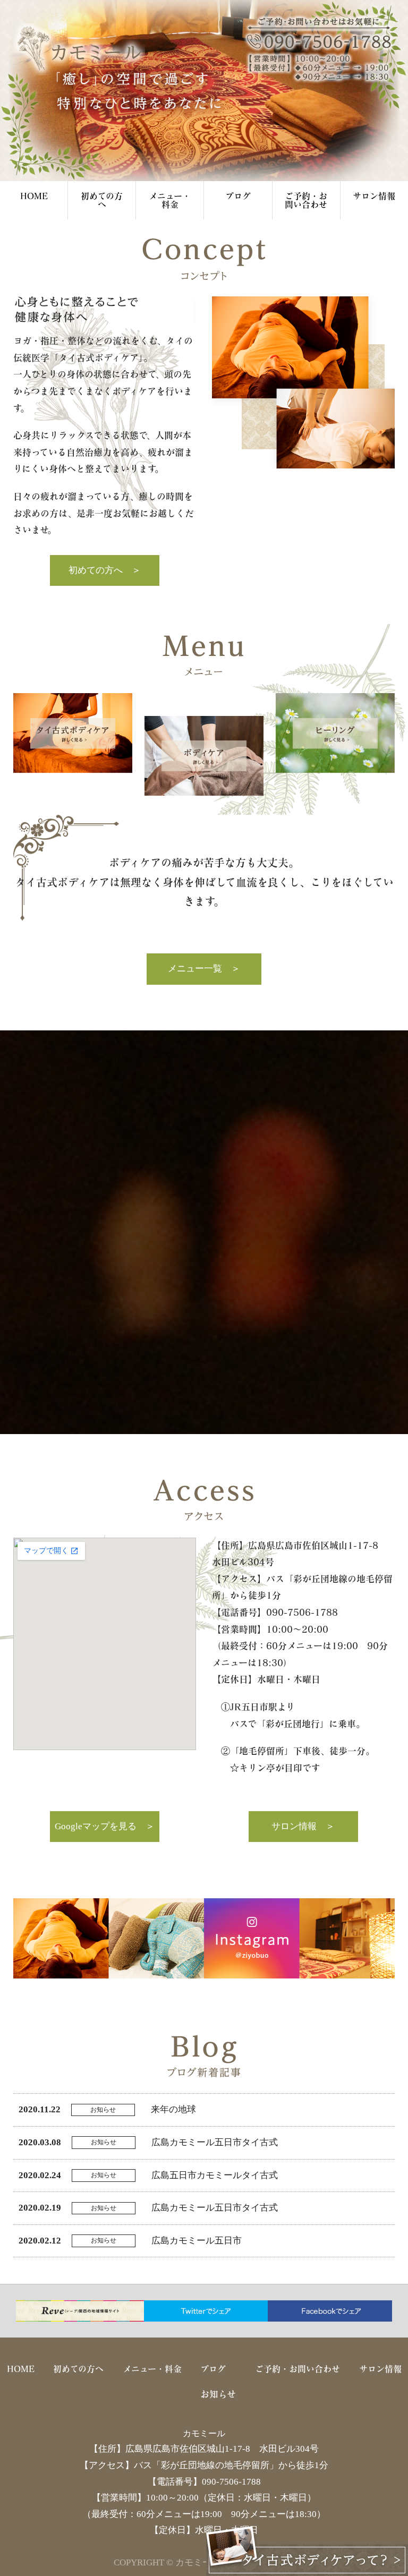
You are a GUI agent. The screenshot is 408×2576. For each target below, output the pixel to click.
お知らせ (218, 2394)
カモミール (204, 2433)
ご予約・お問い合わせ (306, 200)
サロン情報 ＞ (303, 1826)
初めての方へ (102, 200)
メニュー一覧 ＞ (204, 969)
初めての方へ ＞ (105, 570)
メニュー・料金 (170, 200)
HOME (34, 196)
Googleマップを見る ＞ (105, 1826)
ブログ (238, 196)
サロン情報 (374, 196)
